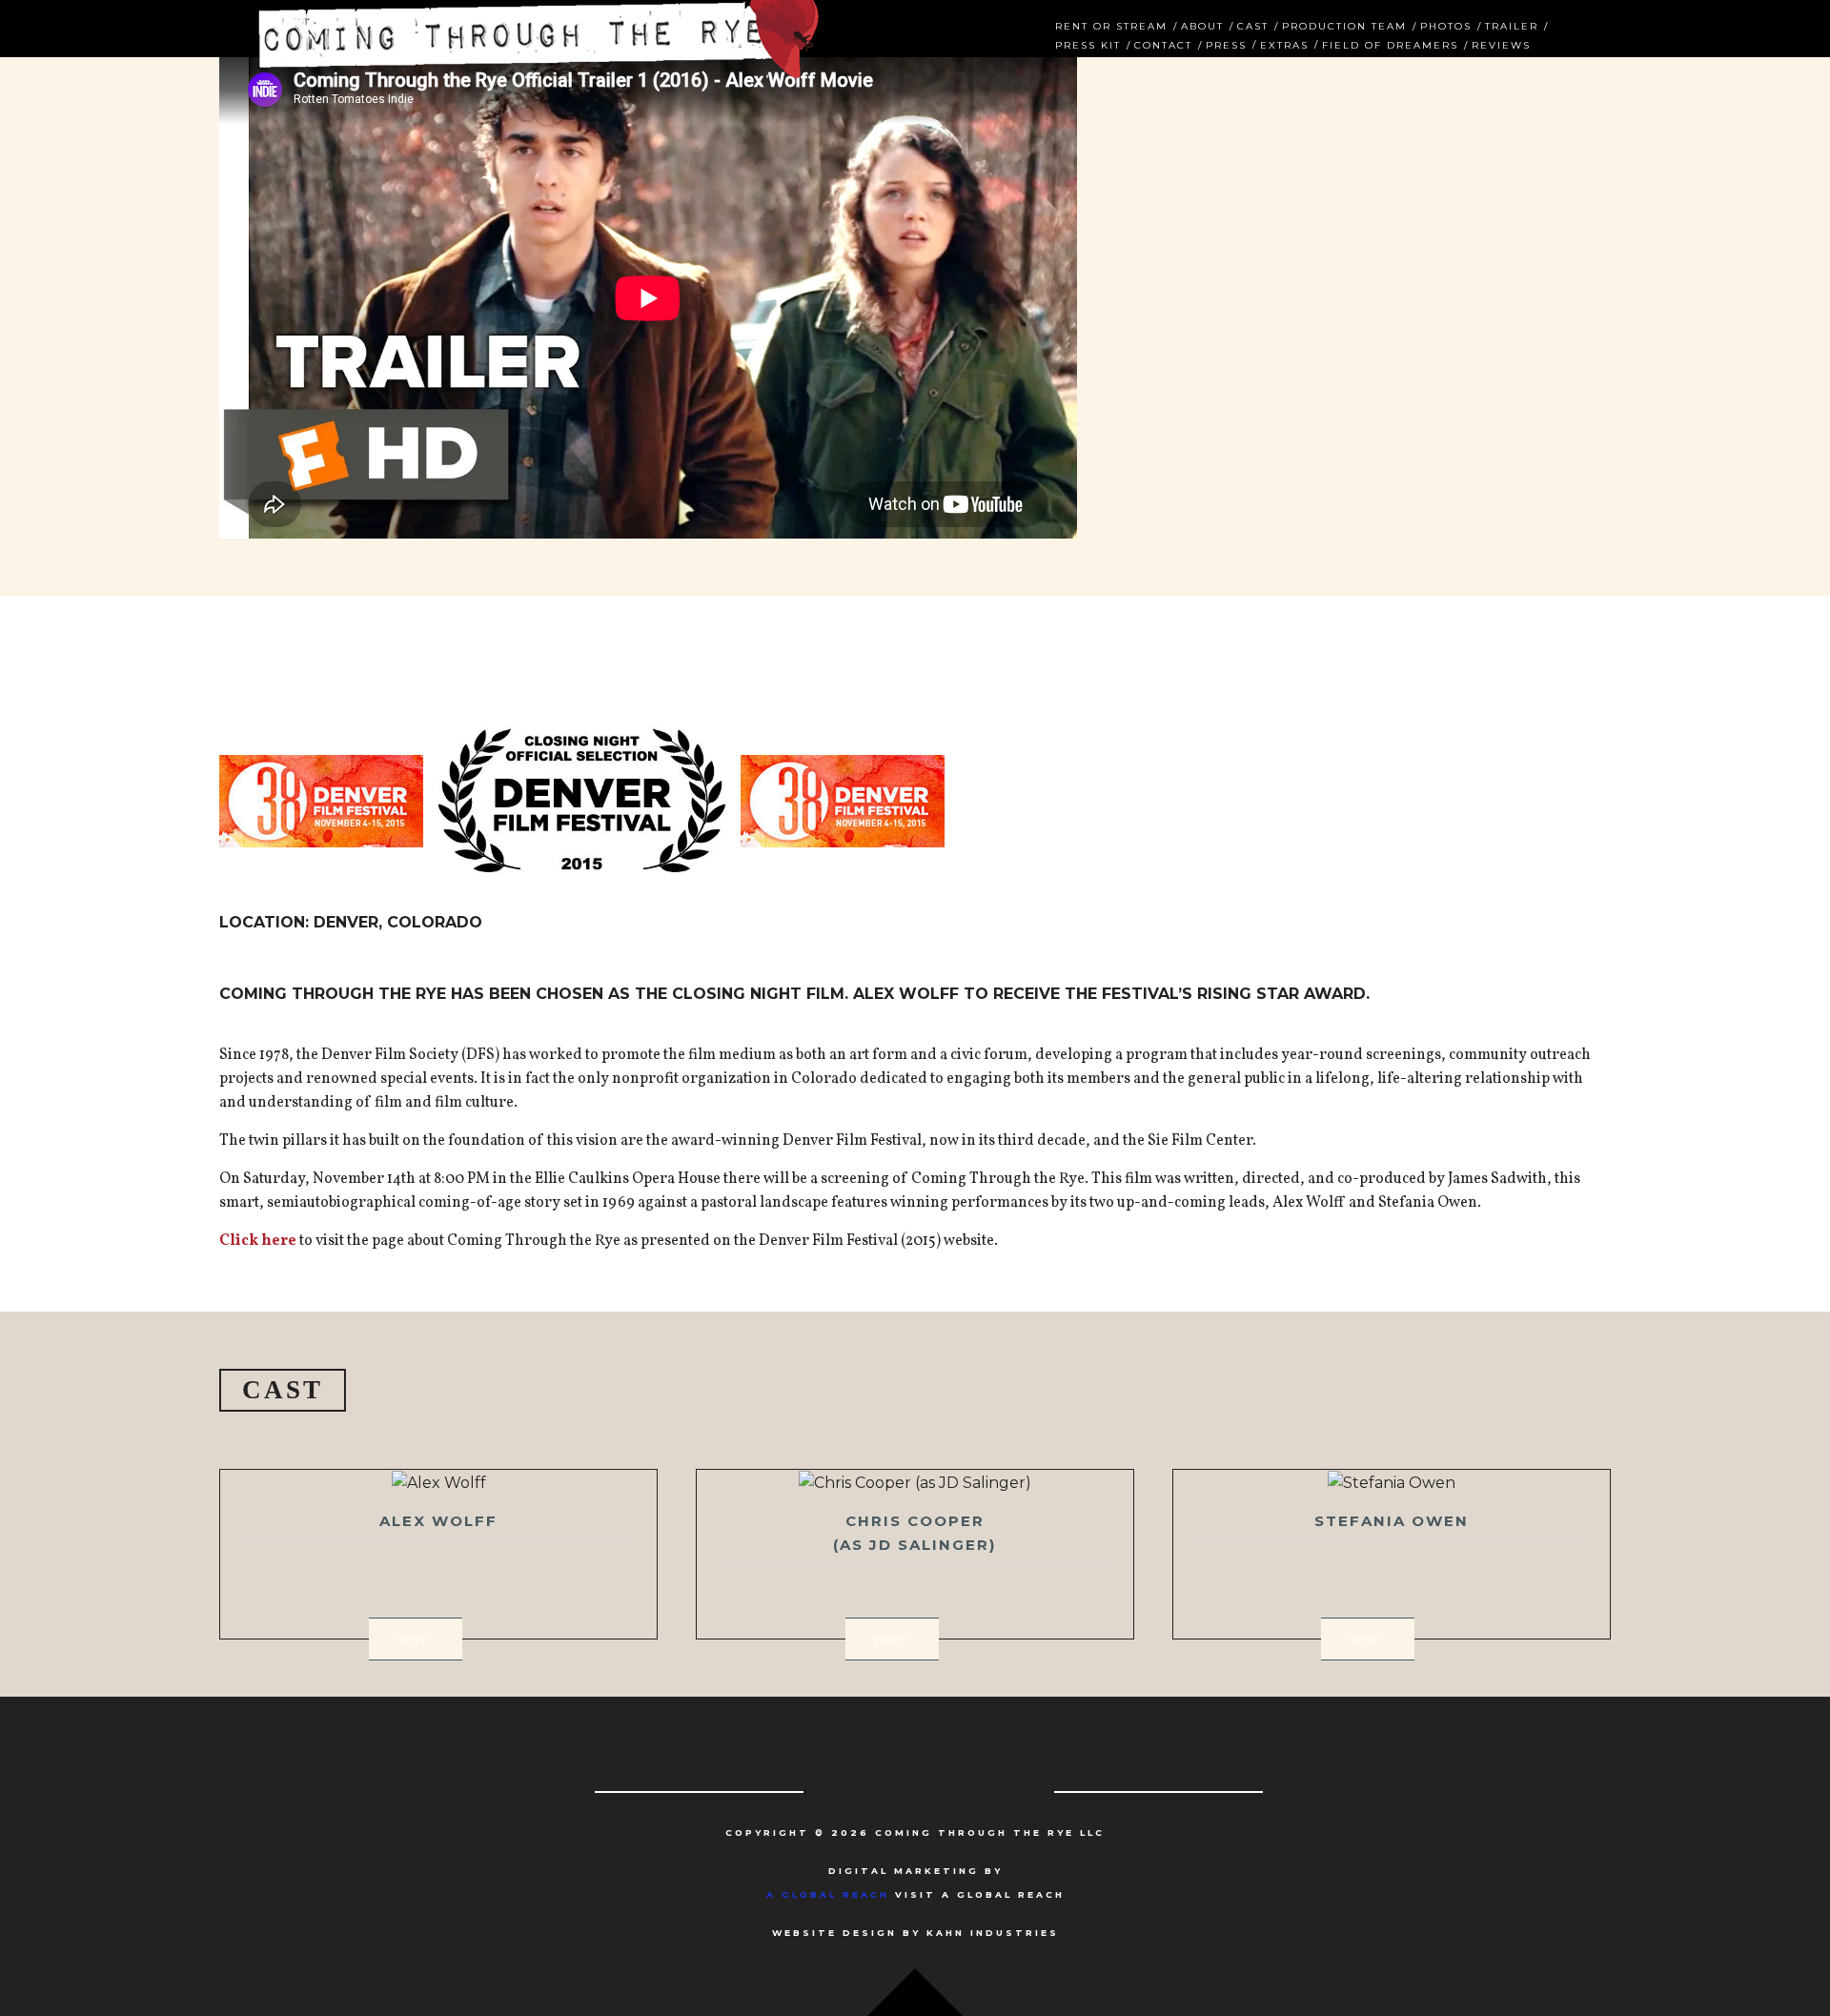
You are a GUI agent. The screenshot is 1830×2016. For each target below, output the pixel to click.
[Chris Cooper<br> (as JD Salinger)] (915, 1554)
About (1202, 24)
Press (1226, 43)
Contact (1163, 43)
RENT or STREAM (1111, 24)
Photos (1446, 24)
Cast (1253, 24)
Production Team (1344, 24)
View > (416, 1639)
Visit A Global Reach (915, 1894)
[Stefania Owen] (1392, 1554)
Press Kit (1088, 43)
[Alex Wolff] (438, 1554)
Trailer (1512, 24)
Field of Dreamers (1390, 43)
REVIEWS (1501, 43)
